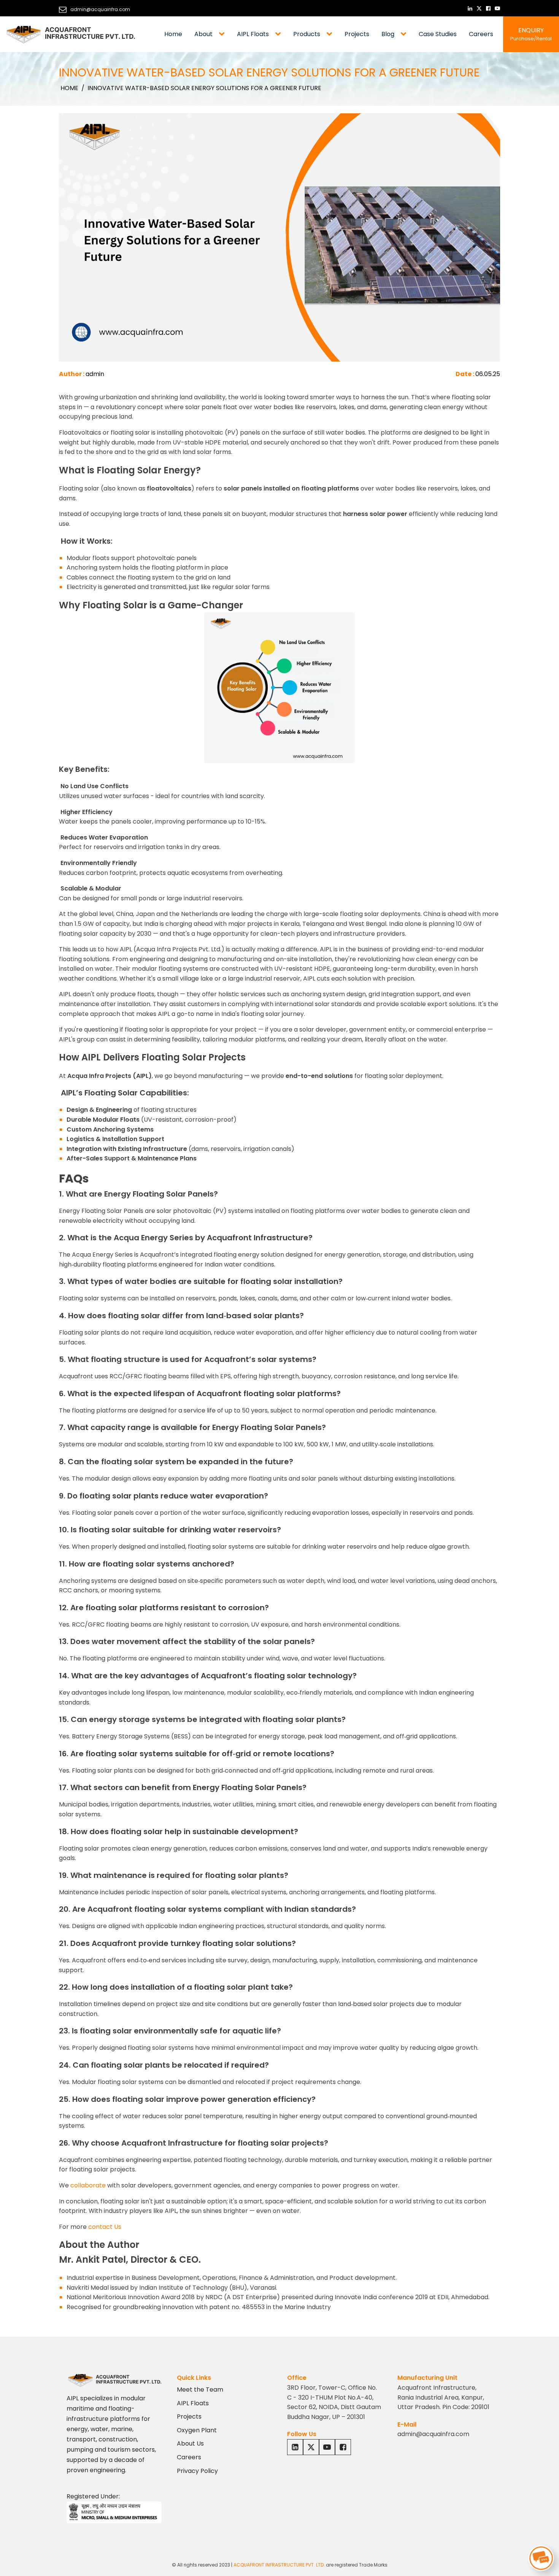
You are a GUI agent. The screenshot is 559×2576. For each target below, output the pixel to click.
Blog (388, 34)
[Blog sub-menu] (405, 34)
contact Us (105, 2227)
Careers (481, 34)
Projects (357, 34)
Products (307, 34)
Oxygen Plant (197, 2430)
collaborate (88, 2185)
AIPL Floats (253, 34)
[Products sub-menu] (331, 34)
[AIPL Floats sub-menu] (279, 34)
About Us (190, 2443)
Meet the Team (200, 2390)
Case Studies (438, 34)
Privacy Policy (197, 2471)
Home (173, 34)
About (203, 34)
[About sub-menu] (223, 34)
